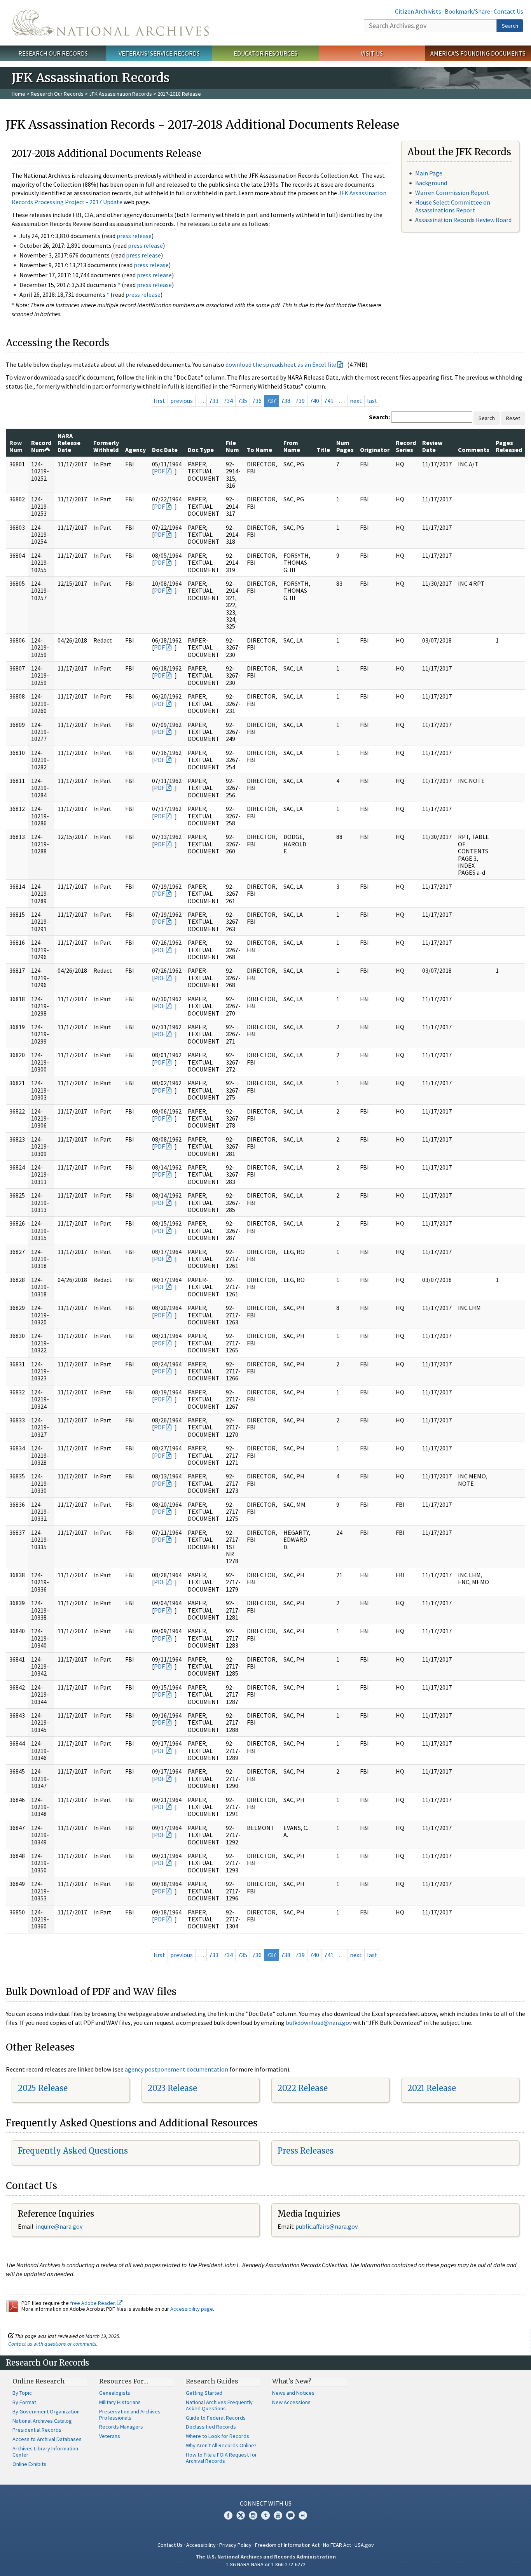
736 (257, 401)
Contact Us (508, 11)
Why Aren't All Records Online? (221, 2445)
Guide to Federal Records (216, 2418)
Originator (375, 450)
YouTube (278, 2515)
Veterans (110, 2436)
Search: (379, 417)
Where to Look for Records (217, 2436)
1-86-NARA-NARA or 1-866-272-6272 (266, 2564)
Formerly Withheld (106, 446)
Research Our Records (53, 53)
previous (182, 401)
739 (300, 401)
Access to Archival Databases (47, 2439)
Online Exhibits (29, 2464)
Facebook (228, 2515)
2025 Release (43, 2088)
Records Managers (121, 2427)
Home (18, 94)
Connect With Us (266, 2503)
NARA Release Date (69, 443)
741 (329, 401)
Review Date (432, 446)
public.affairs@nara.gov (327, 2226)
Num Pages (345, 446)
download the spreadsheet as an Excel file (281, 364)
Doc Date (165, 450)
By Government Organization (46, 2411)
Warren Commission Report (452, 193)
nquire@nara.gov (60, 2226)
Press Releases (306, 2151)
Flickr (303, 2515)
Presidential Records (37, 2430)
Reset (513, 418)
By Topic (22, 2393)
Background (431, 183)
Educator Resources (265, 53)
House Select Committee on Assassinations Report (453, 206)
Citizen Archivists (418, 11)
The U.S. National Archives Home (110, 23)
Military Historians (120, 2402)
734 (228, 401)
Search (510, 26)
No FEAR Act (337, 2545)
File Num (232, 446)
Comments (474, 450)
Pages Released (509, 446)
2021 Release (432, 2088)
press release (134, 236)
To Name (259, 450)
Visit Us (372, 53)
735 (243, 401)
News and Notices (293, 2393)
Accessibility (201, 2545)
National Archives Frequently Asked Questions (219, 2405)
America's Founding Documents (478, 53)
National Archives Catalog (42, 2421)
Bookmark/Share (467, 11)
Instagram (253, 2515)
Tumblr (265, 2515)
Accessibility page (192, 2309)
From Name (292, 446)
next (356, 401)
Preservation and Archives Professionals (130, 2415)
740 (314, 401)
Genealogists (115, 2393)
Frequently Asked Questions (73, 2151)
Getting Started (204, 2393)
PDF (159, 471)
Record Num (41, 446)
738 (286, 401)
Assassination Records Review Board (463, 220)
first (159, 401)
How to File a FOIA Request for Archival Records (221, 2458)
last (372, 401)
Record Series (406, 446)
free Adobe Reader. (93, 2303)
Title (323, 450)
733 (214, 401)
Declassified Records (211, 2427)
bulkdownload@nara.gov (319, 2023)
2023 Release (172, 2088)
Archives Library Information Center (45, 2452)
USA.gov (364, 2545)
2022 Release (303, 2088)
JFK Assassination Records (121, 94)
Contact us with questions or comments (52, 2344)
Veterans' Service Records (159, 53)
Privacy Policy (235, 2545)
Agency (135, 450)
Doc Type (201, 450)
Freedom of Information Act (287, 2545)
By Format (24, 2402)
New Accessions (291, 2402)
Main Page (429, 173)
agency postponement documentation (176, 2069)
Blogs (290, 2515)
